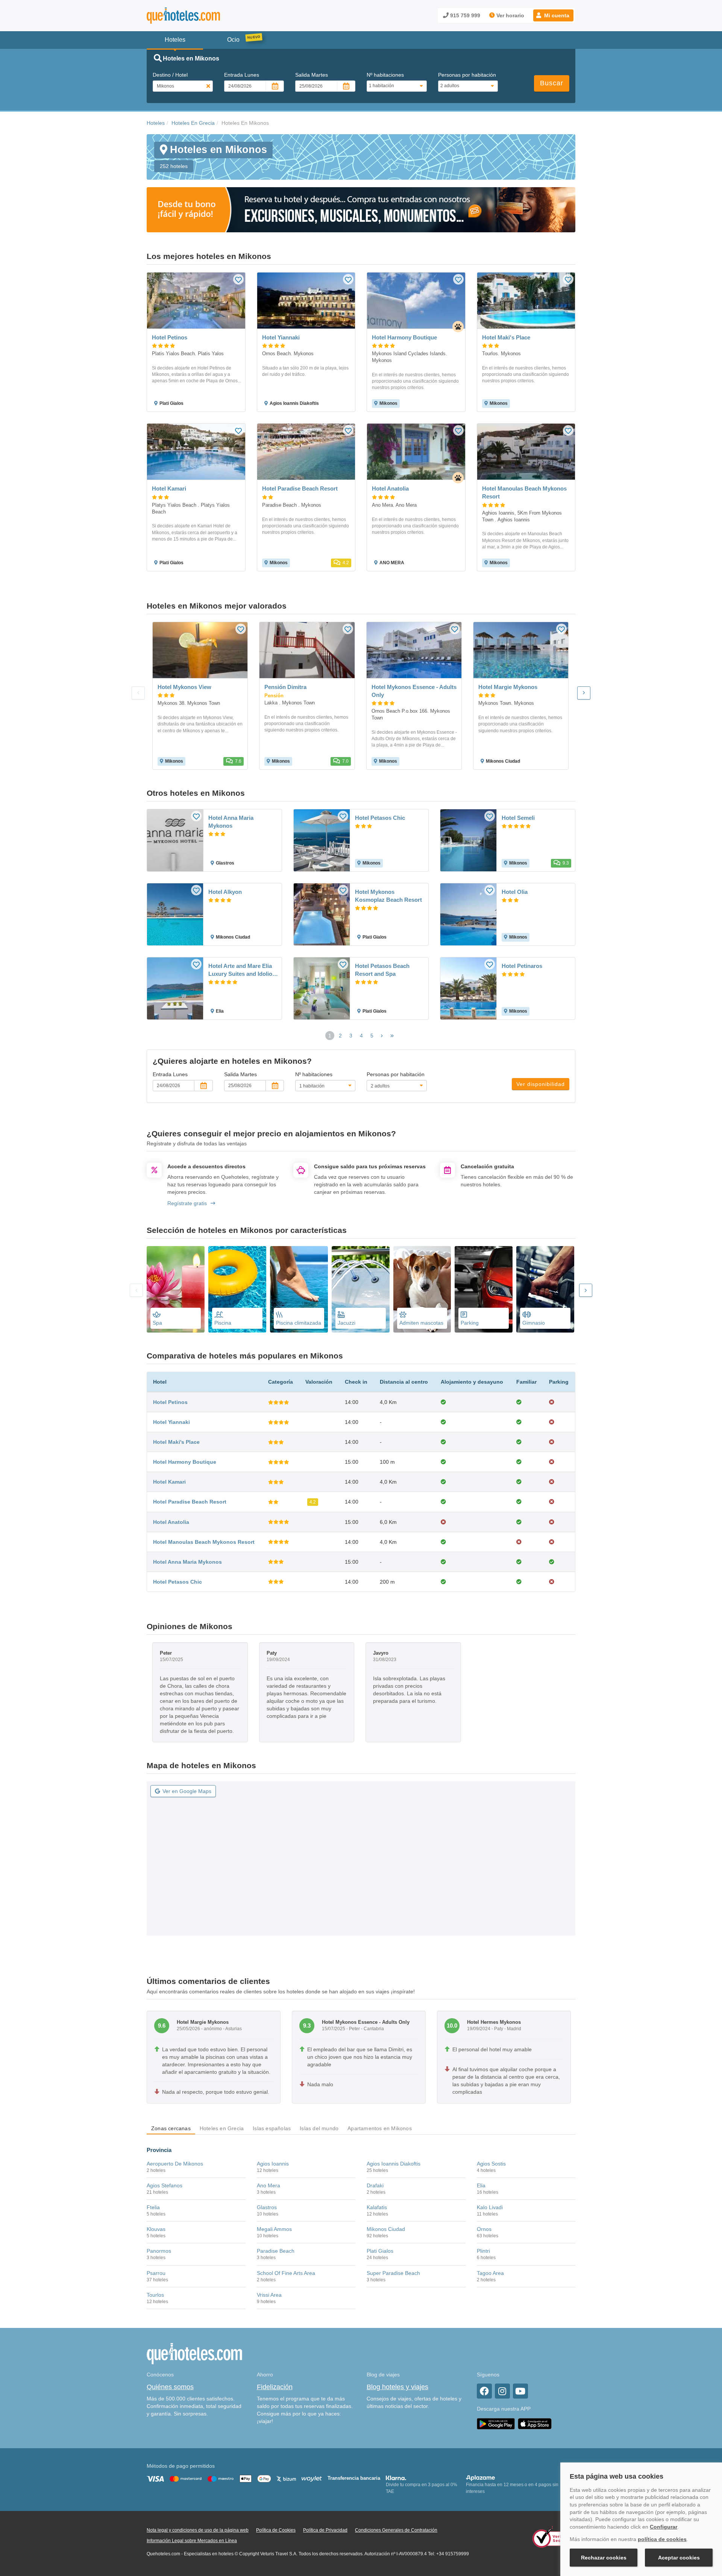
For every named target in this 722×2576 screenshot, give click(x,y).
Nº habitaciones (385, 75)
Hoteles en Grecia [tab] (222, 2128)
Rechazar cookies (604, 2558)
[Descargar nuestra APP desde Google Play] (496, 2423)
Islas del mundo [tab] (319, 2128)
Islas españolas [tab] (272, 2128)
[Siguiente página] (382, 1036)
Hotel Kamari (169, 1482)
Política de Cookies (276, 2530)
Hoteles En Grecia (193, 123)
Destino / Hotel (170, 75)
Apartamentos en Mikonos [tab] (380, 2128)
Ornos (484, 2229)
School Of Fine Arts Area (286, 2273)
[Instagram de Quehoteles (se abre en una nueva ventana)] (502, 2391)
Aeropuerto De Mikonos (175, 2164)
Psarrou (156, 2273)
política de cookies (662, 2539)
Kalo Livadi (490, 2207)
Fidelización (275, 2387)
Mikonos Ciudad (386, 2229)
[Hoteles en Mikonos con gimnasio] (545, 1289)
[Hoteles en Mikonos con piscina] (237, 1289)
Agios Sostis (491, 2164)
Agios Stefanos (165, 2185)
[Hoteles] (203, 16)
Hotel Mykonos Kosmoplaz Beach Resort (388, 896)
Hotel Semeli (518, 818)
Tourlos (155, 2295)
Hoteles (156, 123)
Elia (481, 2185)
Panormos (159, 2251)
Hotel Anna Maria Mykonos (231, 822)
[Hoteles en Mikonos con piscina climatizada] (299, 1289)
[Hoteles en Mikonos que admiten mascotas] (422, 1289)
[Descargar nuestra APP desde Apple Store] (535, 2423)
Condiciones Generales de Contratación (396, 2530)
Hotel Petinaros (522, 966)
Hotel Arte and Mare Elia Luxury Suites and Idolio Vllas (240, 970)
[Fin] (392, 1036)
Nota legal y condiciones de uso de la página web (198, 2530)
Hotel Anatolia (171, 1522)
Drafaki (375, 2185)
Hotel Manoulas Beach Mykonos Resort (204, 1542)
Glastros (267, 2207)
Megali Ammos (274, 2229)
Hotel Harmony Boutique (185, 1462)
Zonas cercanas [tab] (171, 2128)
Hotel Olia (515, 892)
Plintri (483, 2251)
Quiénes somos (170, 2387)
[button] (553, 15)
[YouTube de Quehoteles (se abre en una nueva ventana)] (520, 2391)
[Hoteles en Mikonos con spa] (176, 1289)
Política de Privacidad (325, 2530)
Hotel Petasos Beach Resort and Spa (382, 970)
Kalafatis (377, 2207)
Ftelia (153, 2207)
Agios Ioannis (273, 2164)
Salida (312, 75)
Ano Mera (268, 2185)
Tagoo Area (490, 2273)
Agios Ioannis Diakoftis (394, 2164)
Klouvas (156, 2229)
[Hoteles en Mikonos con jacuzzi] (361, 1289)
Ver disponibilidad (541, 1084)
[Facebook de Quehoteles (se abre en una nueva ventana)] (484, 2391)
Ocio (233, 40)
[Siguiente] (584, 693)
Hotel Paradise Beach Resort (190, 1502)
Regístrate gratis (187, 1203)
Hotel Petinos (170, 1402)
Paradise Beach (276, 2251)
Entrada (242, 75)
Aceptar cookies (679, 2558)
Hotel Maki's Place (176, 1442)
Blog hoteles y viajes (397, 2387)
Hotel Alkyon (225, 892)
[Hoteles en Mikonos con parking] (484, 1289)
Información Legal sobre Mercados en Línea (192, 2541)
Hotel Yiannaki (171, 1422)
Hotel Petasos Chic (380, 818)
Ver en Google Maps (187, 1791)
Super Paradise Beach (393, 2273)
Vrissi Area (269, 2295)
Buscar (552, 83)
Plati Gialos (380, 2251)
